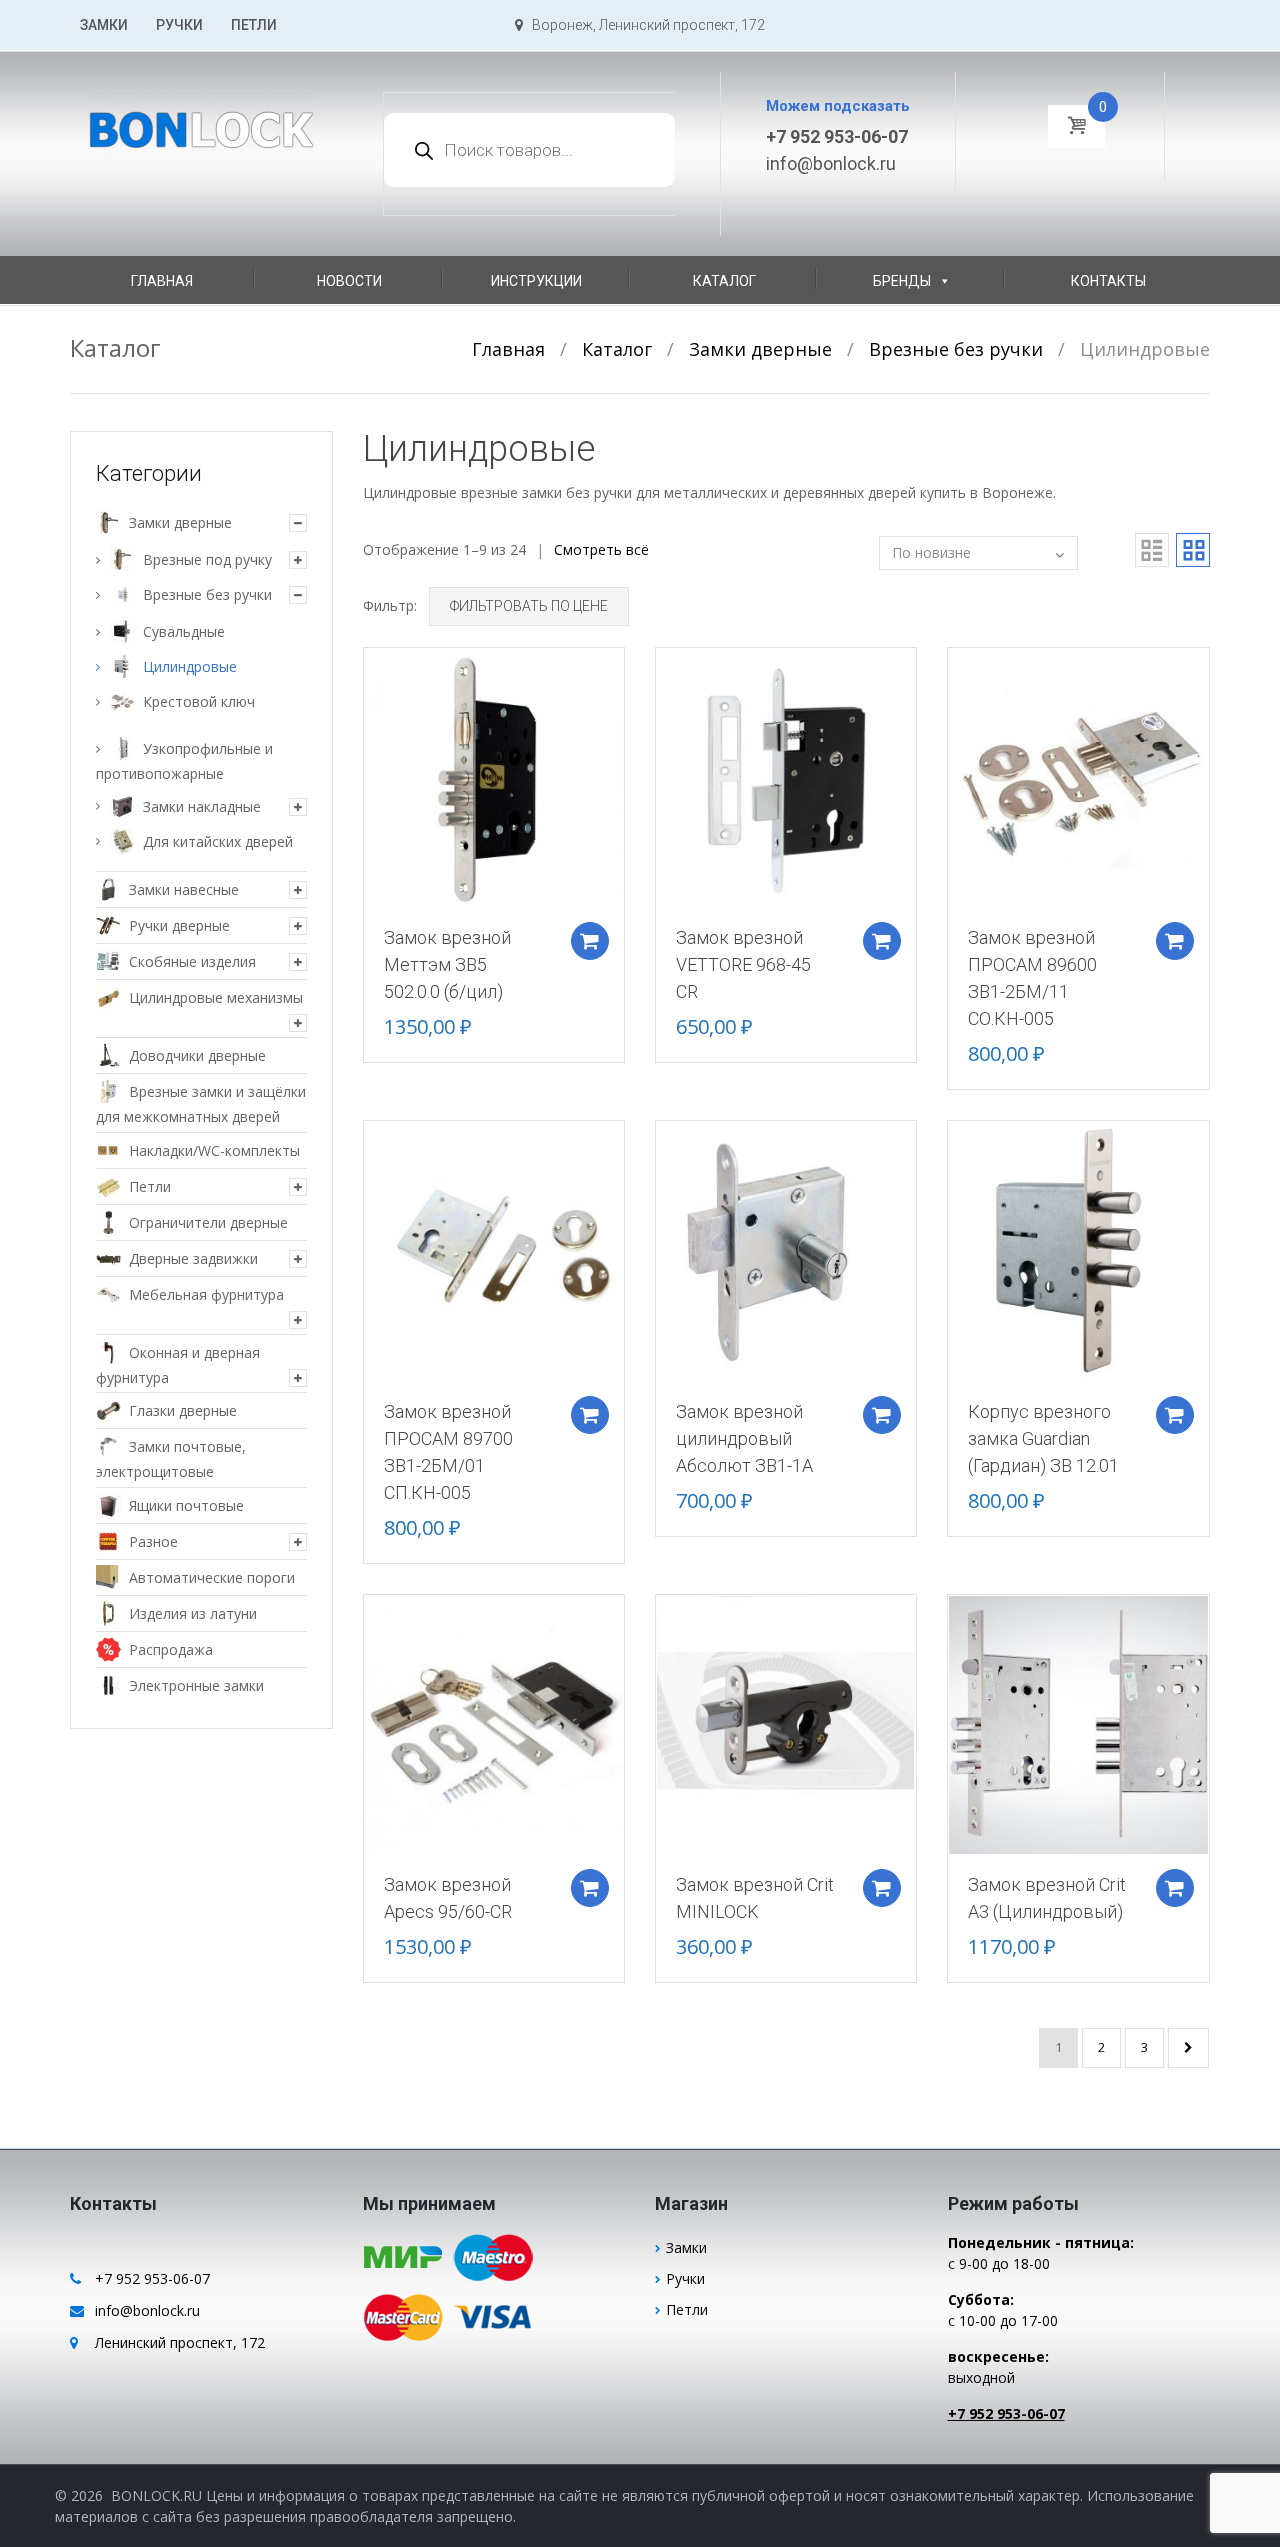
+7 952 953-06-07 (837, 136)
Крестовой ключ (199, 701)
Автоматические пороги (212, 1577)
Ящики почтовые (186, 1505)
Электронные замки (196, 1685)
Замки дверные (760, 349)
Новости (349, 281)
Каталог (724, 281)
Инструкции (536, 281)
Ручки (179, 25)
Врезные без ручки (956, 349)
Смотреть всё (601, 549)
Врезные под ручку (207, 559)
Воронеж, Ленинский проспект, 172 (644, 25)
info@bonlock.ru (831, 163)
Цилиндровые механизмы (216, 997)
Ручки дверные (179, 925)
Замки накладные (202, 806)
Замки (104, 25)
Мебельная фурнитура (206, 1294)
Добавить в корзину (590, 941)
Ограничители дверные (208, 1222)
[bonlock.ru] (201, 117)
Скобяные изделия (192, 961)
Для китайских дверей (218, 841)
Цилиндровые (190, 666)
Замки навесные (184, 889)
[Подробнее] (494, 776)
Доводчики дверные (197, 1055)
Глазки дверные (183, 1410)
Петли (254, 25)
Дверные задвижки (193, 1258)
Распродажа (171, 1649)
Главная (162, 281)
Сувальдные (184, 631)
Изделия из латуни (193, 1613)
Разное (153, 1541)
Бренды (902, 281)
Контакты (1108, 281)
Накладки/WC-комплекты (214, 1150)
